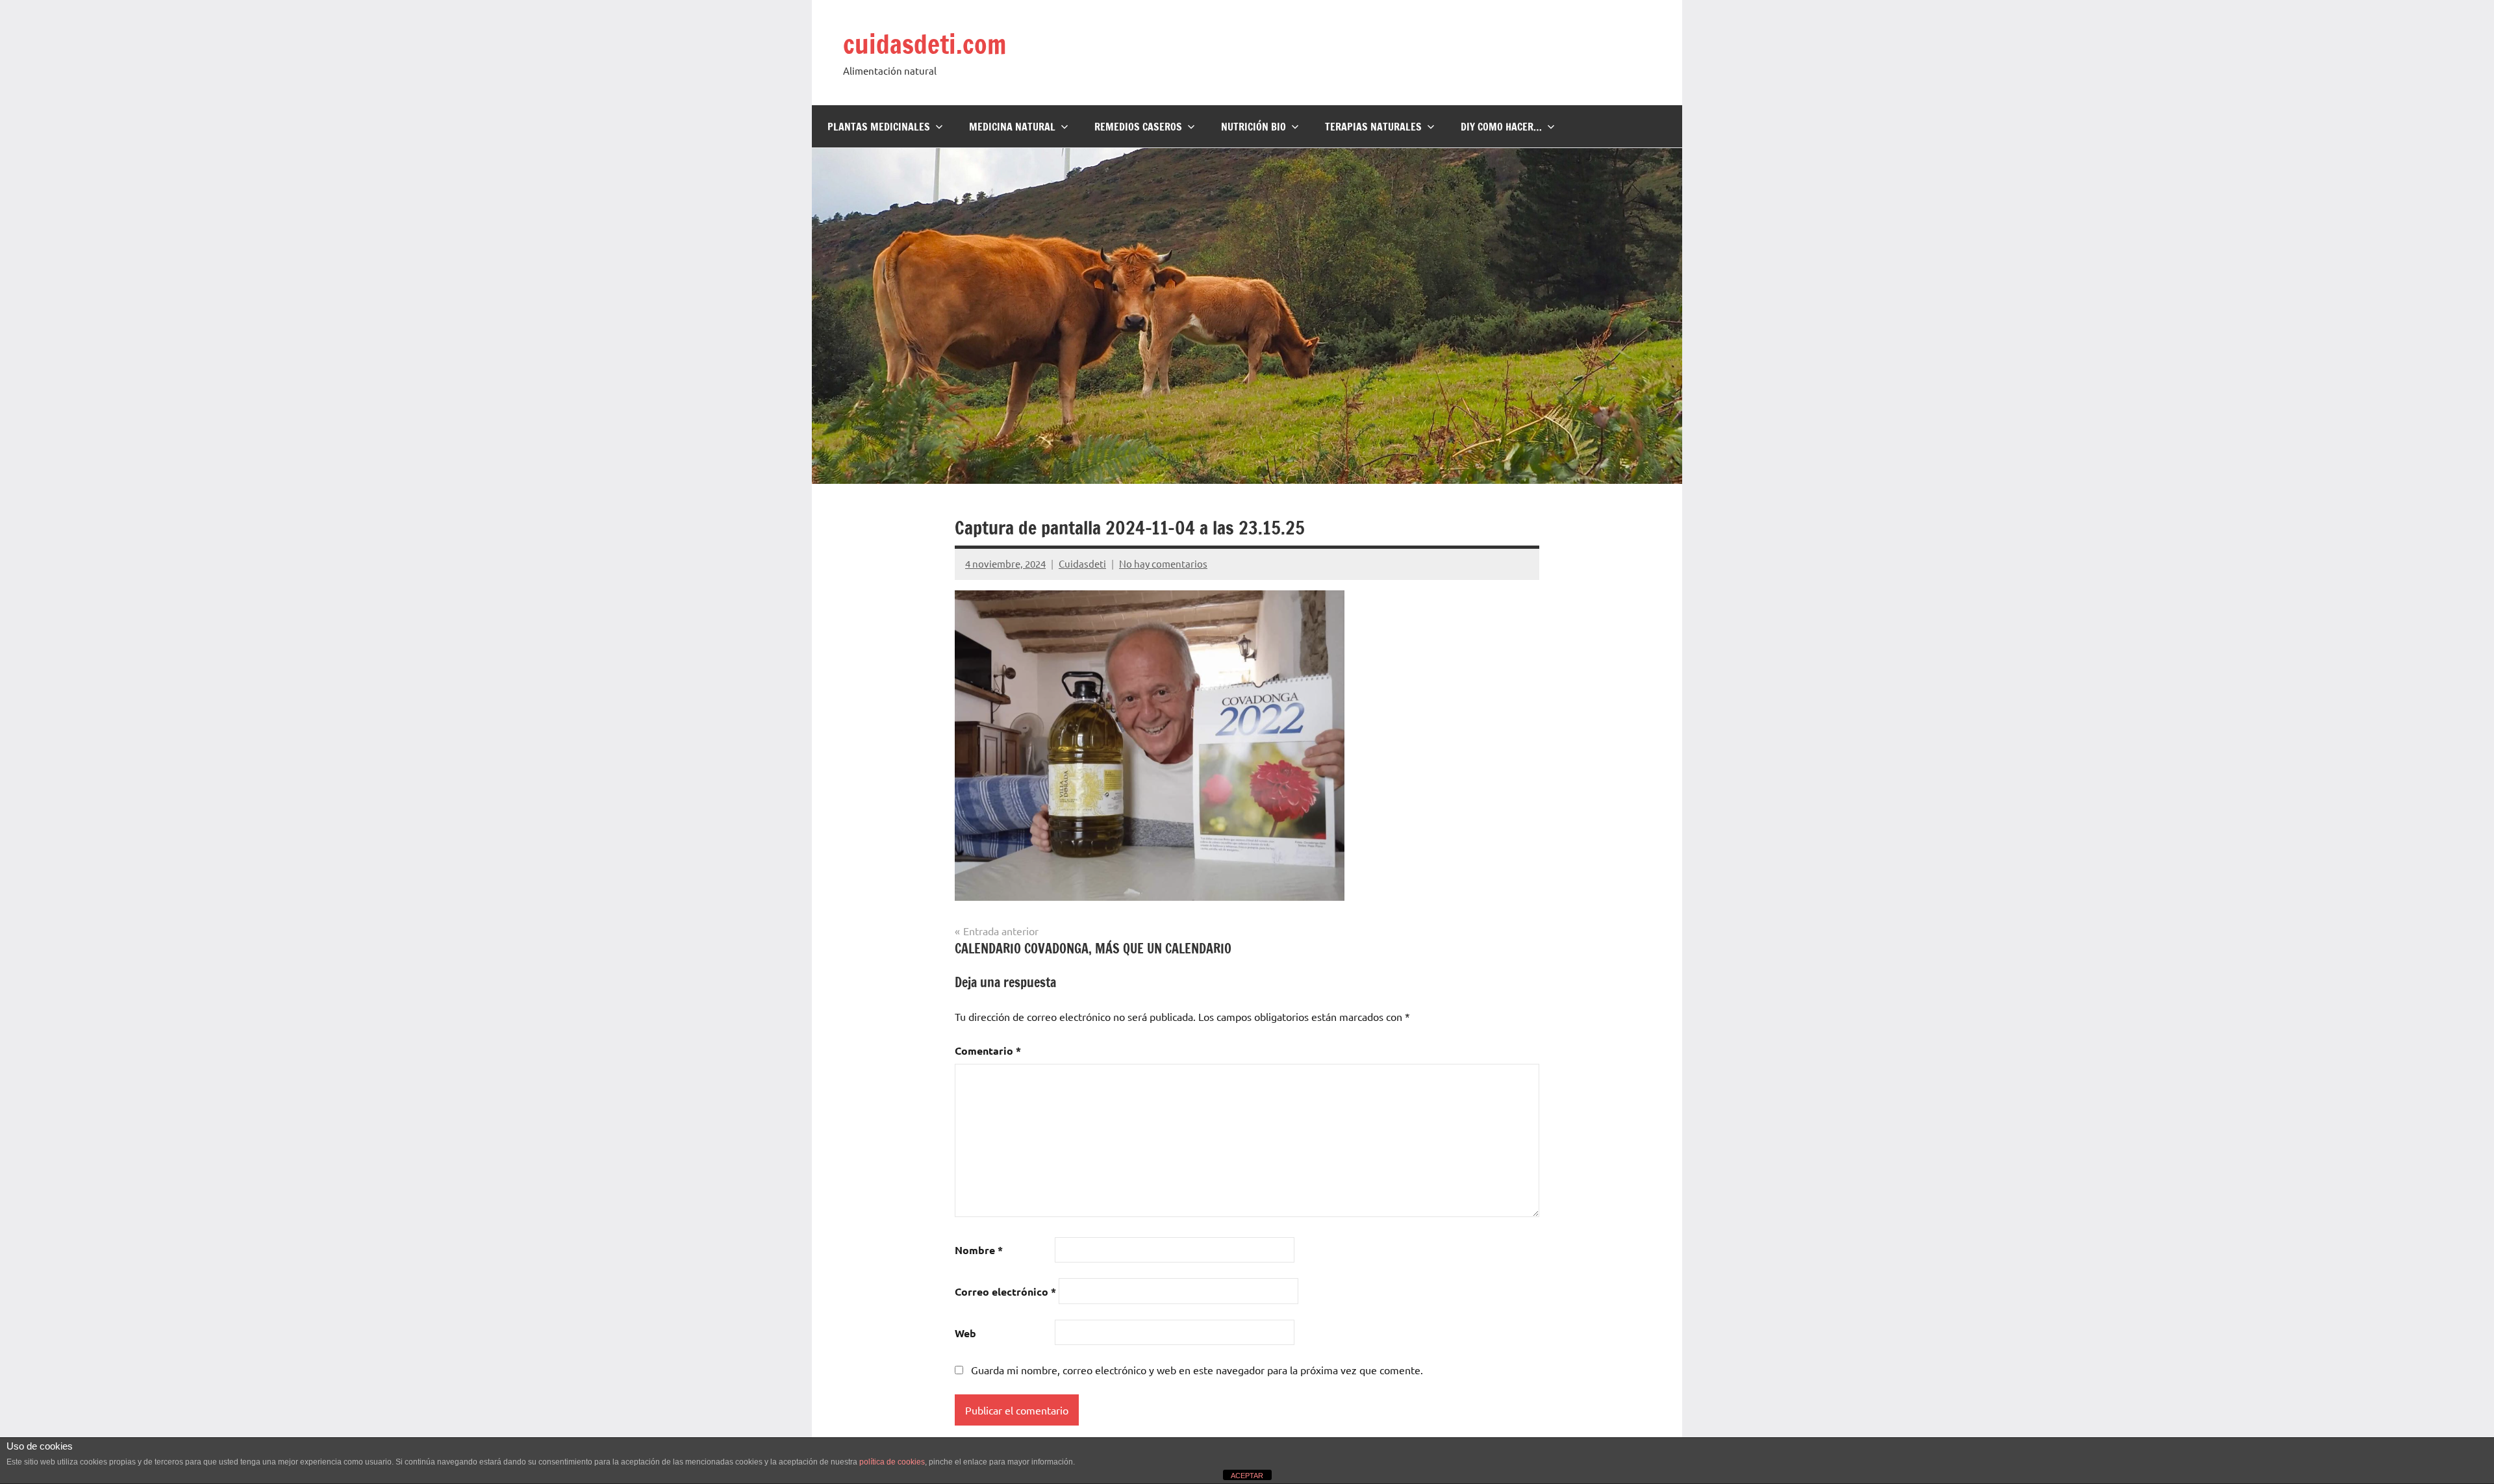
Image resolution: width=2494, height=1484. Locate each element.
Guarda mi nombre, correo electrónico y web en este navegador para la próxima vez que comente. (1197, 1370)
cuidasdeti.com (925, 44)
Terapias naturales (1373, 127)
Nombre (979, 1250)
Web (965, 1333)
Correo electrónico (1005, 1291)
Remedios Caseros (1138, 127)
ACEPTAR (1247, 1476)
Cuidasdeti (1082, 563)
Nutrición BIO (1253, 127)
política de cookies (892, 1462)
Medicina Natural (1012, 127)
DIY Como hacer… (1501, 127)
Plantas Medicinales (879, 127)
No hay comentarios (1163, 563)
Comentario (988, 1050)
